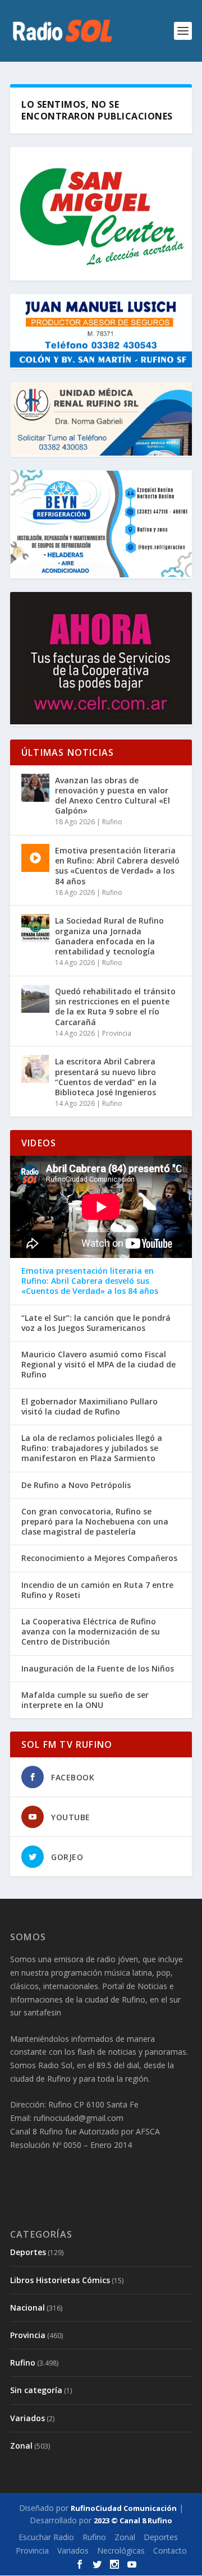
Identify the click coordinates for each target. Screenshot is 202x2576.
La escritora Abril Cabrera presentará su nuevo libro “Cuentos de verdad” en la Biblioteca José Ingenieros (106, 1077)
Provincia (117, 1033)
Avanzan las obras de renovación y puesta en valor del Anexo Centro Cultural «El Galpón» (113, 796)
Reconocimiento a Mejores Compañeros (99, 1558)
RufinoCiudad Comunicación (124, 2508)
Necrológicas (121, 2550)
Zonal (21, 2446)
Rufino (112, 822)
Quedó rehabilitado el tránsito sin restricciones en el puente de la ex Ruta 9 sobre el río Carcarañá (115, 1007)
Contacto (170, 2550)
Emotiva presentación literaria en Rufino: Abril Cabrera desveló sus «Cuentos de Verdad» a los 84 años (117, 866)
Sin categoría (36, 2390)
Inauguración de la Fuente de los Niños (98, 1669)
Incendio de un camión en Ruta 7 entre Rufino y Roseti (97, 1590)
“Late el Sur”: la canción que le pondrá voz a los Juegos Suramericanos (96, 1323)
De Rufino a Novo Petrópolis (76, 1485)
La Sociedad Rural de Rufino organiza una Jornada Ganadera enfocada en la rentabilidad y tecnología (109, 936)
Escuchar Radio (46, 2537)
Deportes (28, 2252)
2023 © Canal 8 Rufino (133, 2520)
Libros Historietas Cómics (60, 2280)
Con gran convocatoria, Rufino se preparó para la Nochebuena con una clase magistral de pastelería (95, 1522)
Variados (27, 2418)
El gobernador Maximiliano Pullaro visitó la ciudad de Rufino (89, 1407)
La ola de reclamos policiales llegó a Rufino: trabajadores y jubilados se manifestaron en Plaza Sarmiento (92, 1448)
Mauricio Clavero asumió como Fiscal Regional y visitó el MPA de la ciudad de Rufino (98, 1365)
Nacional (27, 2308)
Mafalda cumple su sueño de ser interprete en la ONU (85, 1700)
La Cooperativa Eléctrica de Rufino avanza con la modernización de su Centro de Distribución (91, 1632)
